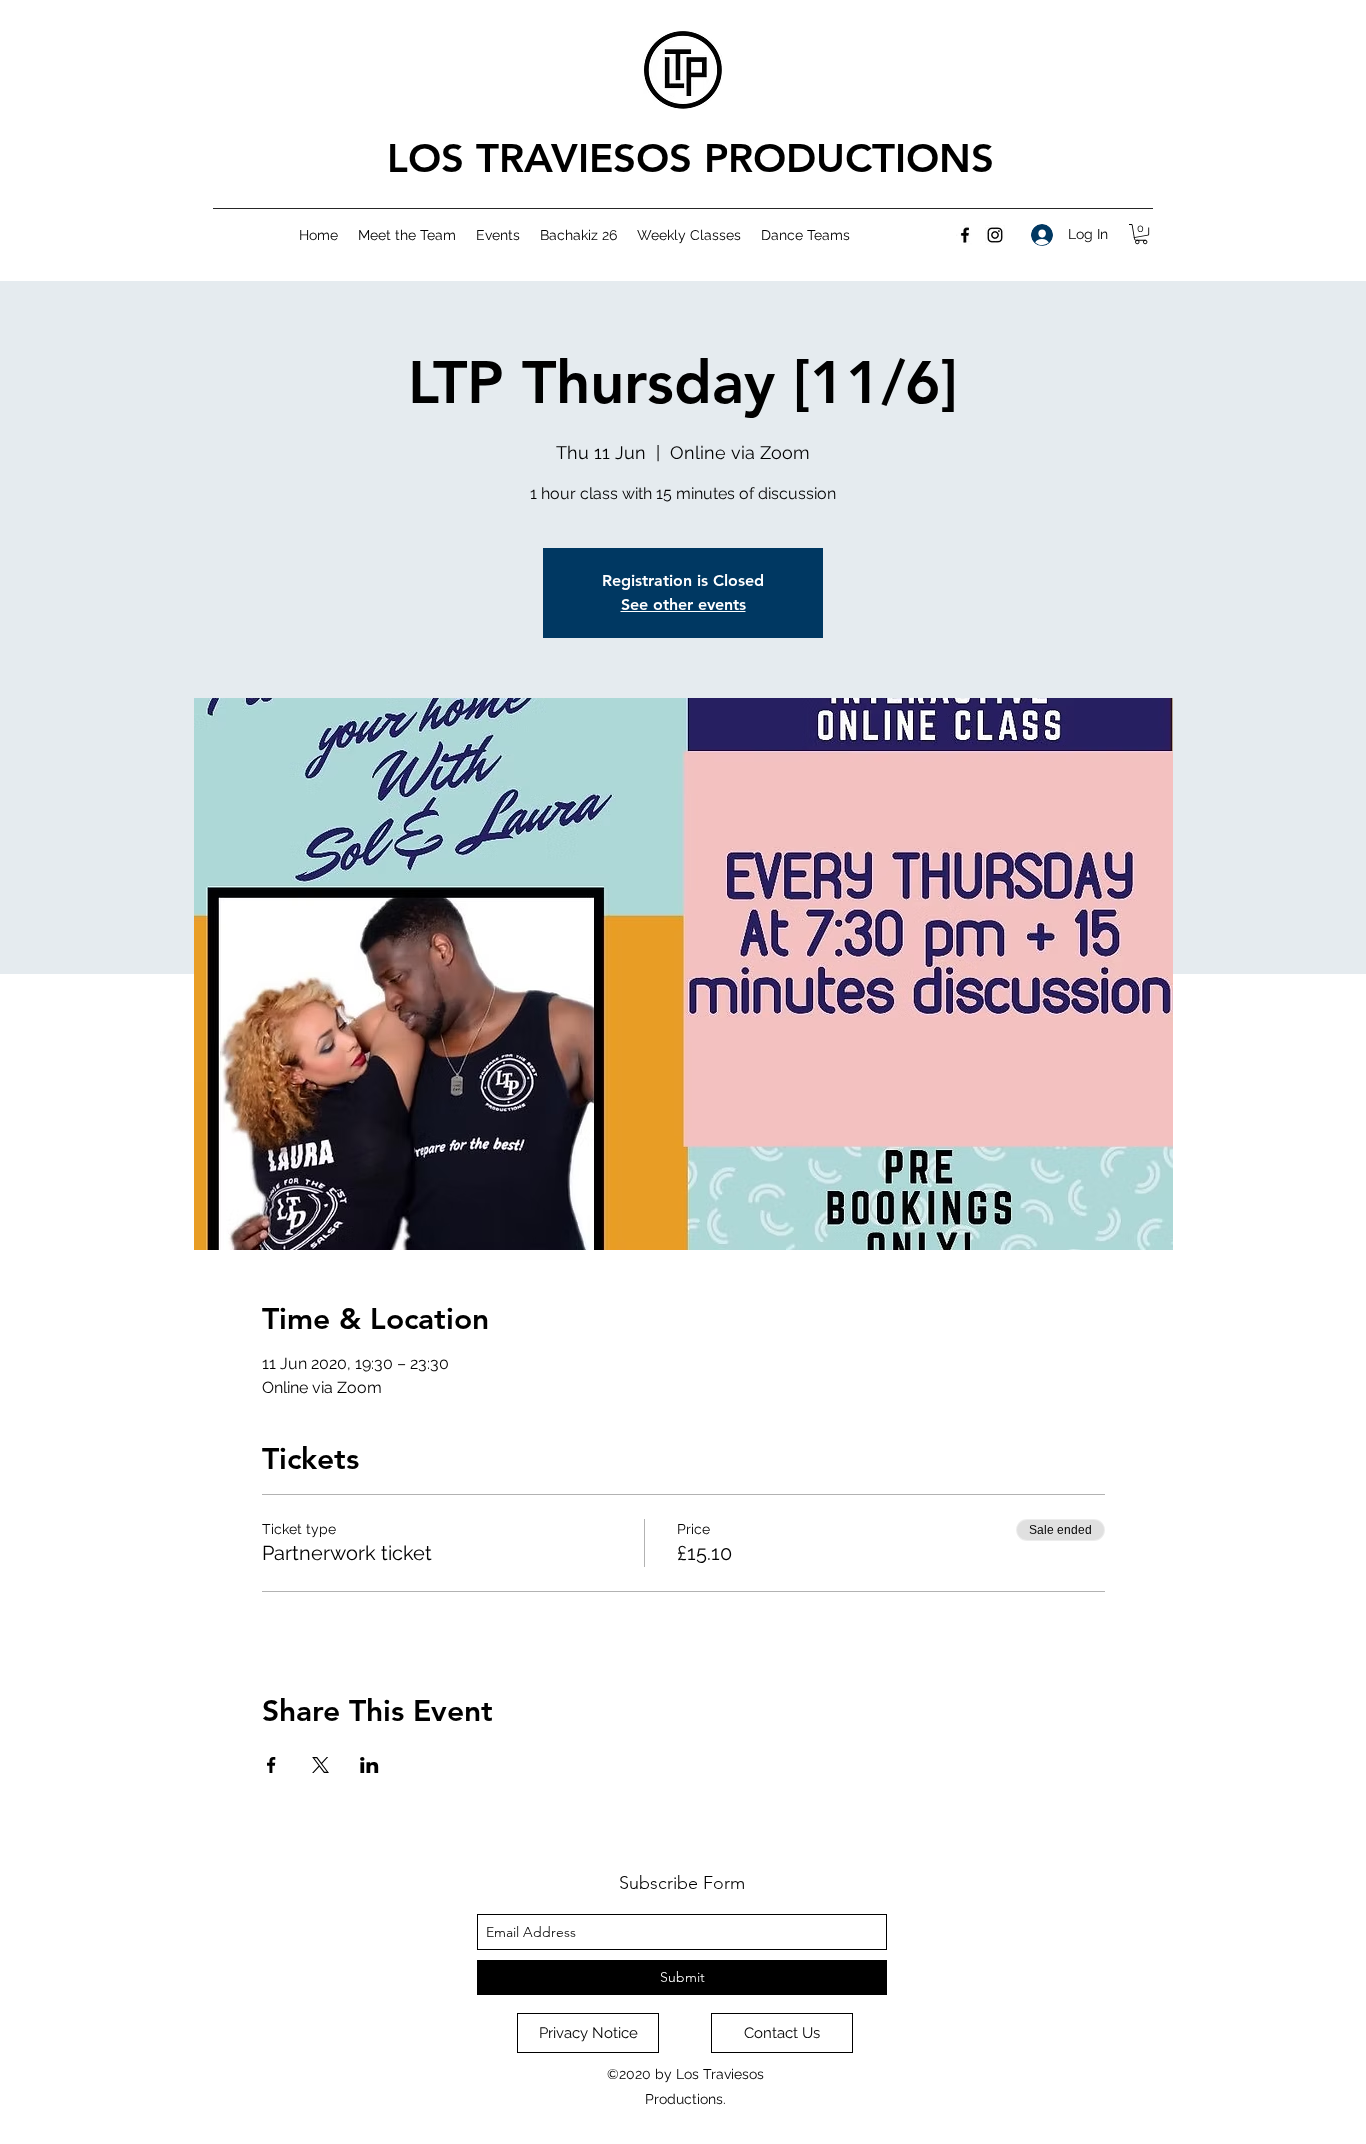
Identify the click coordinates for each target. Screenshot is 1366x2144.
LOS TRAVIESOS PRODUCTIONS (690, 158)
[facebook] (965, 235)
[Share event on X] (320, 1765)
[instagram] (995, 235)
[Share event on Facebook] (271, 1765)
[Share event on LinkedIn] (369, 1765)
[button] (1141, 234)
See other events (683, 604)
